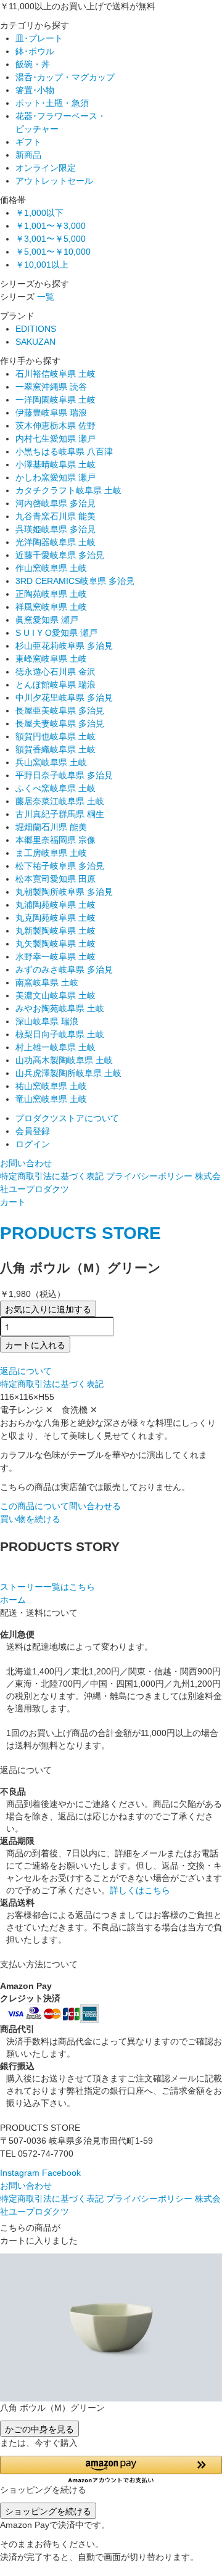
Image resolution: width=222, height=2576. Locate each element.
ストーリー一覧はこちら (47, 1587)
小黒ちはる (64, 451)
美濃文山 (55, 995)
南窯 (47, 982)
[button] (111, 2470)
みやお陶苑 (60, 1008)
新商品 (28, 155)
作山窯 (51, 568)
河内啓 (55, 503)
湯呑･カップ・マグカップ (65, 77)
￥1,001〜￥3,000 (51, 226)
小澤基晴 (55, 464)
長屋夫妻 (60, 723)
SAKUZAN (35, 342)
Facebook (61, 2173)
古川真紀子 (60, 814)
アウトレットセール (54, 181)
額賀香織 (55, 749)
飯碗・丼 (33, 64)
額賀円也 (55, 736)
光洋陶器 (55, 542)
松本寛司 (55, 879)
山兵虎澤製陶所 (68, 1073)
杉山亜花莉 (64, 646)
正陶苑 (51, 594)
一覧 (46, 297)
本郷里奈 (55, 840)
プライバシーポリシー (149, 1176)
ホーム (13, 1600)
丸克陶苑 (55, 918)
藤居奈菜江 (60, 801)
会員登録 (33, 1131)
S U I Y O (56, 633)
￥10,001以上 (42, 265)
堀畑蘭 (51, 827)
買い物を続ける (30, 1519)
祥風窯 (51, 607)
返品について (26, 1371)
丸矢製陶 (55, 944)
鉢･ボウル (35, 51)
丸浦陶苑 (55, 905)
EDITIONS (36, 329)
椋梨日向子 (60, 1034)
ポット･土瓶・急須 (52, 103)
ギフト (28, 142)
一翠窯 (51, 387)
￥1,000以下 (39, 213)
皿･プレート (39, 38)
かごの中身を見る (39, 2429)
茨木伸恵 (55, 426)
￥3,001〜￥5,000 (51, 239)
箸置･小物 (35, 90)
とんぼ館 (55, 685)
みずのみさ (64, 969)
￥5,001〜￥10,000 (53, 252)
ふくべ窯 (55, 788)
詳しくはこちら (140, 1890)
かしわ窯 (55, 477)
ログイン (33, 1144)
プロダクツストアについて (67, 1118)
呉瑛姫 (55, 529)
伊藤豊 (51, 413)
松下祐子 (60, 866)
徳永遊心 (55, 672)
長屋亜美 (60, 710)
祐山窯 (51, 1086)
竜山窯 (51, 1099)
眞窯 (47, 620)
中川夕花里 (64, 697)
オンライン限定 (46, 168)
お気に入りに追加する (48, 1309)
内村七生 (55, 438)
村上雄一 (55, 1047)
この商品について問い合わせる (60, 1506)
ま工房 (51, 853)
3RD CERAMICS (75, 581)
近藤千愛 (60, 555)
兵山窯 (51, 762)
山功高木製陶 (64, 1060)
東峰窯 (51, 659)
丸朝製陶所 (64, 892)
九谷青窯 (55, 516)
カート (13, 1202)
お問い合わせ (26, 1163)
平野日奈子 (64, 775)
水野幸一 (55, 957)
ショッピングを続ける (48, 2511)
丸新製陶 (55, 931)
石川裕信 (55, 374)
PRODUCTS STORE (80, 1233)
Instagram (20, 2173)
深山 (47, 1021)
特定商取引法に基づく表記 (52, 1176)
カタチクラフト (68, 490)
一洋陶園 (55, 400)
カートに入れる (35, 1344)
